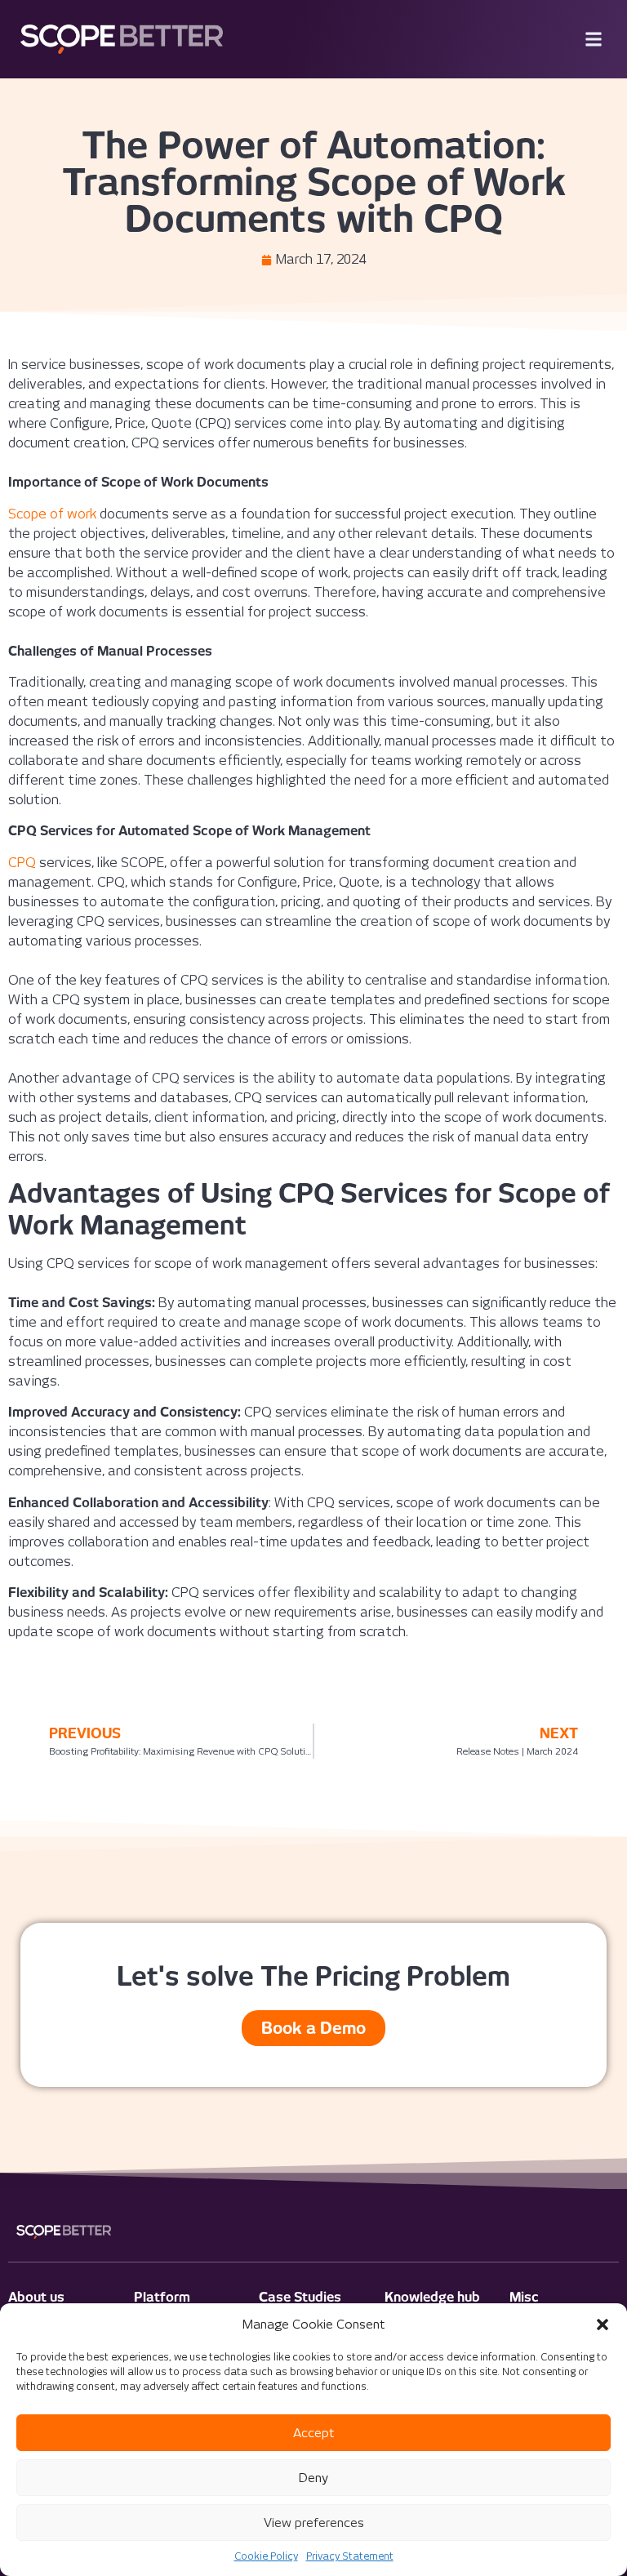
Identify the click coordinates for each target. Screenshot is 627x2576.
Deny (313, 2478)
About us (36, 2297)
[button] (603, 2325)
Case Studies (300, 2297)
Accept (313, 2433)
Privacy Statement (350, 2556)
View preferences (314, 2523)
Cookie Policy (266, 2556)
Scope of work (52, 514)
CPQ (22, 863)
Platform (162, 2297)
